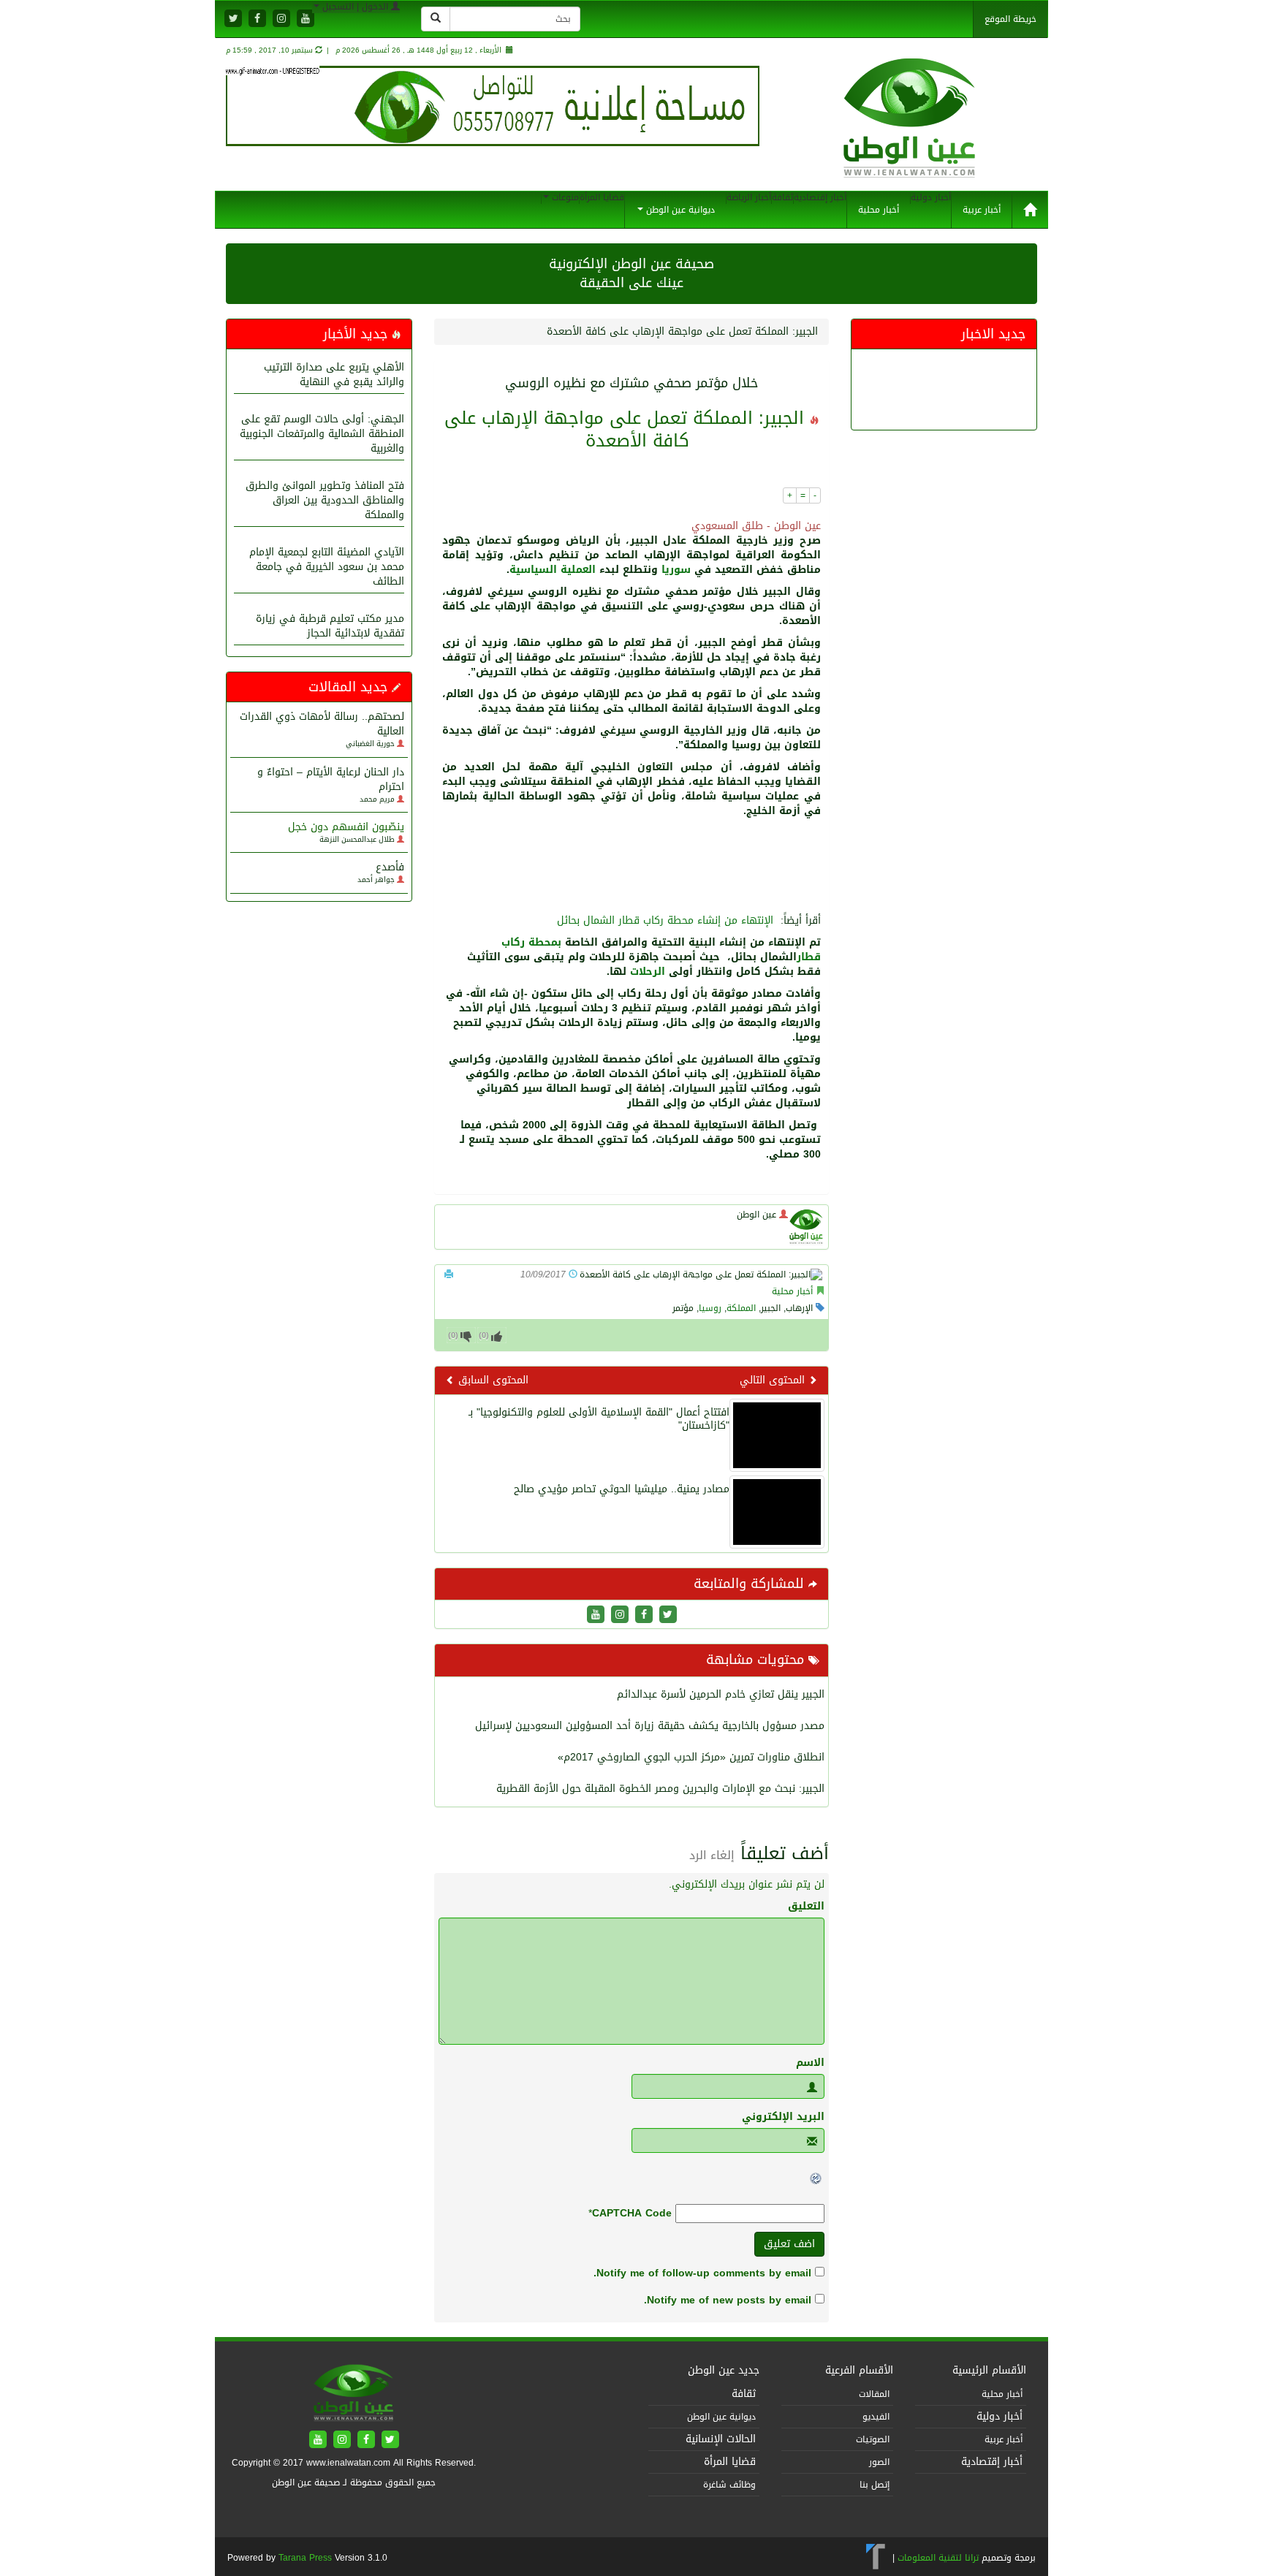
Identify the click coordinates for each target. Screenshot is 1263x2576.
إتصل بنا (875, 2485)
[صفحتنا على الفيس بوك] (257, 19)
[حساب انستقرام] (281, 19)
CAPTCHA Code (632, 2214)
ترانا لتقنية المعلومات (938, 2557)
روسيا (710, 1308)
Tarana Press (305, 2558)
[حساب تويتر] (233, 19)
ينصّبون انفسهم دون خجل (346, 827)
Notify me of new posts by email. (728, 2300)
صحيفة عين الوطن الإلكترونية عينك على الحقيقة (631, 273)
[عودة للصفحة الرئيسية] (910, 133)
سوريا (676, 570)
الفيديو (876, 2417)
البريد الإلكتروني (783, 2117)
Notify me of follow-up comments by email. (702, 2273)
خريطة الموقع (1010, 19)
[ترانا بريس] (876, 2557)
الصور (879, 2462)
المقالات (874, 2394)
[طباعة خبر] (449, 1274)
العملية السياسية (553, 570)
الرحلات (648, 972)
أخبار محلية (879, 210)
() (453, 1336)
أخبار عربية (982, 210)
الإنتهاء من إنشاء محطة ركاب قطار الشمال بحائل (665, 920)
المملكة (741, 1308)
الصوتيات (873, 2439)
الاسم (810, 2063)
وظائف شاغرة (729, 2485)
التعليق (806, 1907)
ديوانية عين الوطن (679, 210)
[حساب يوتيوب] (306, 19)
